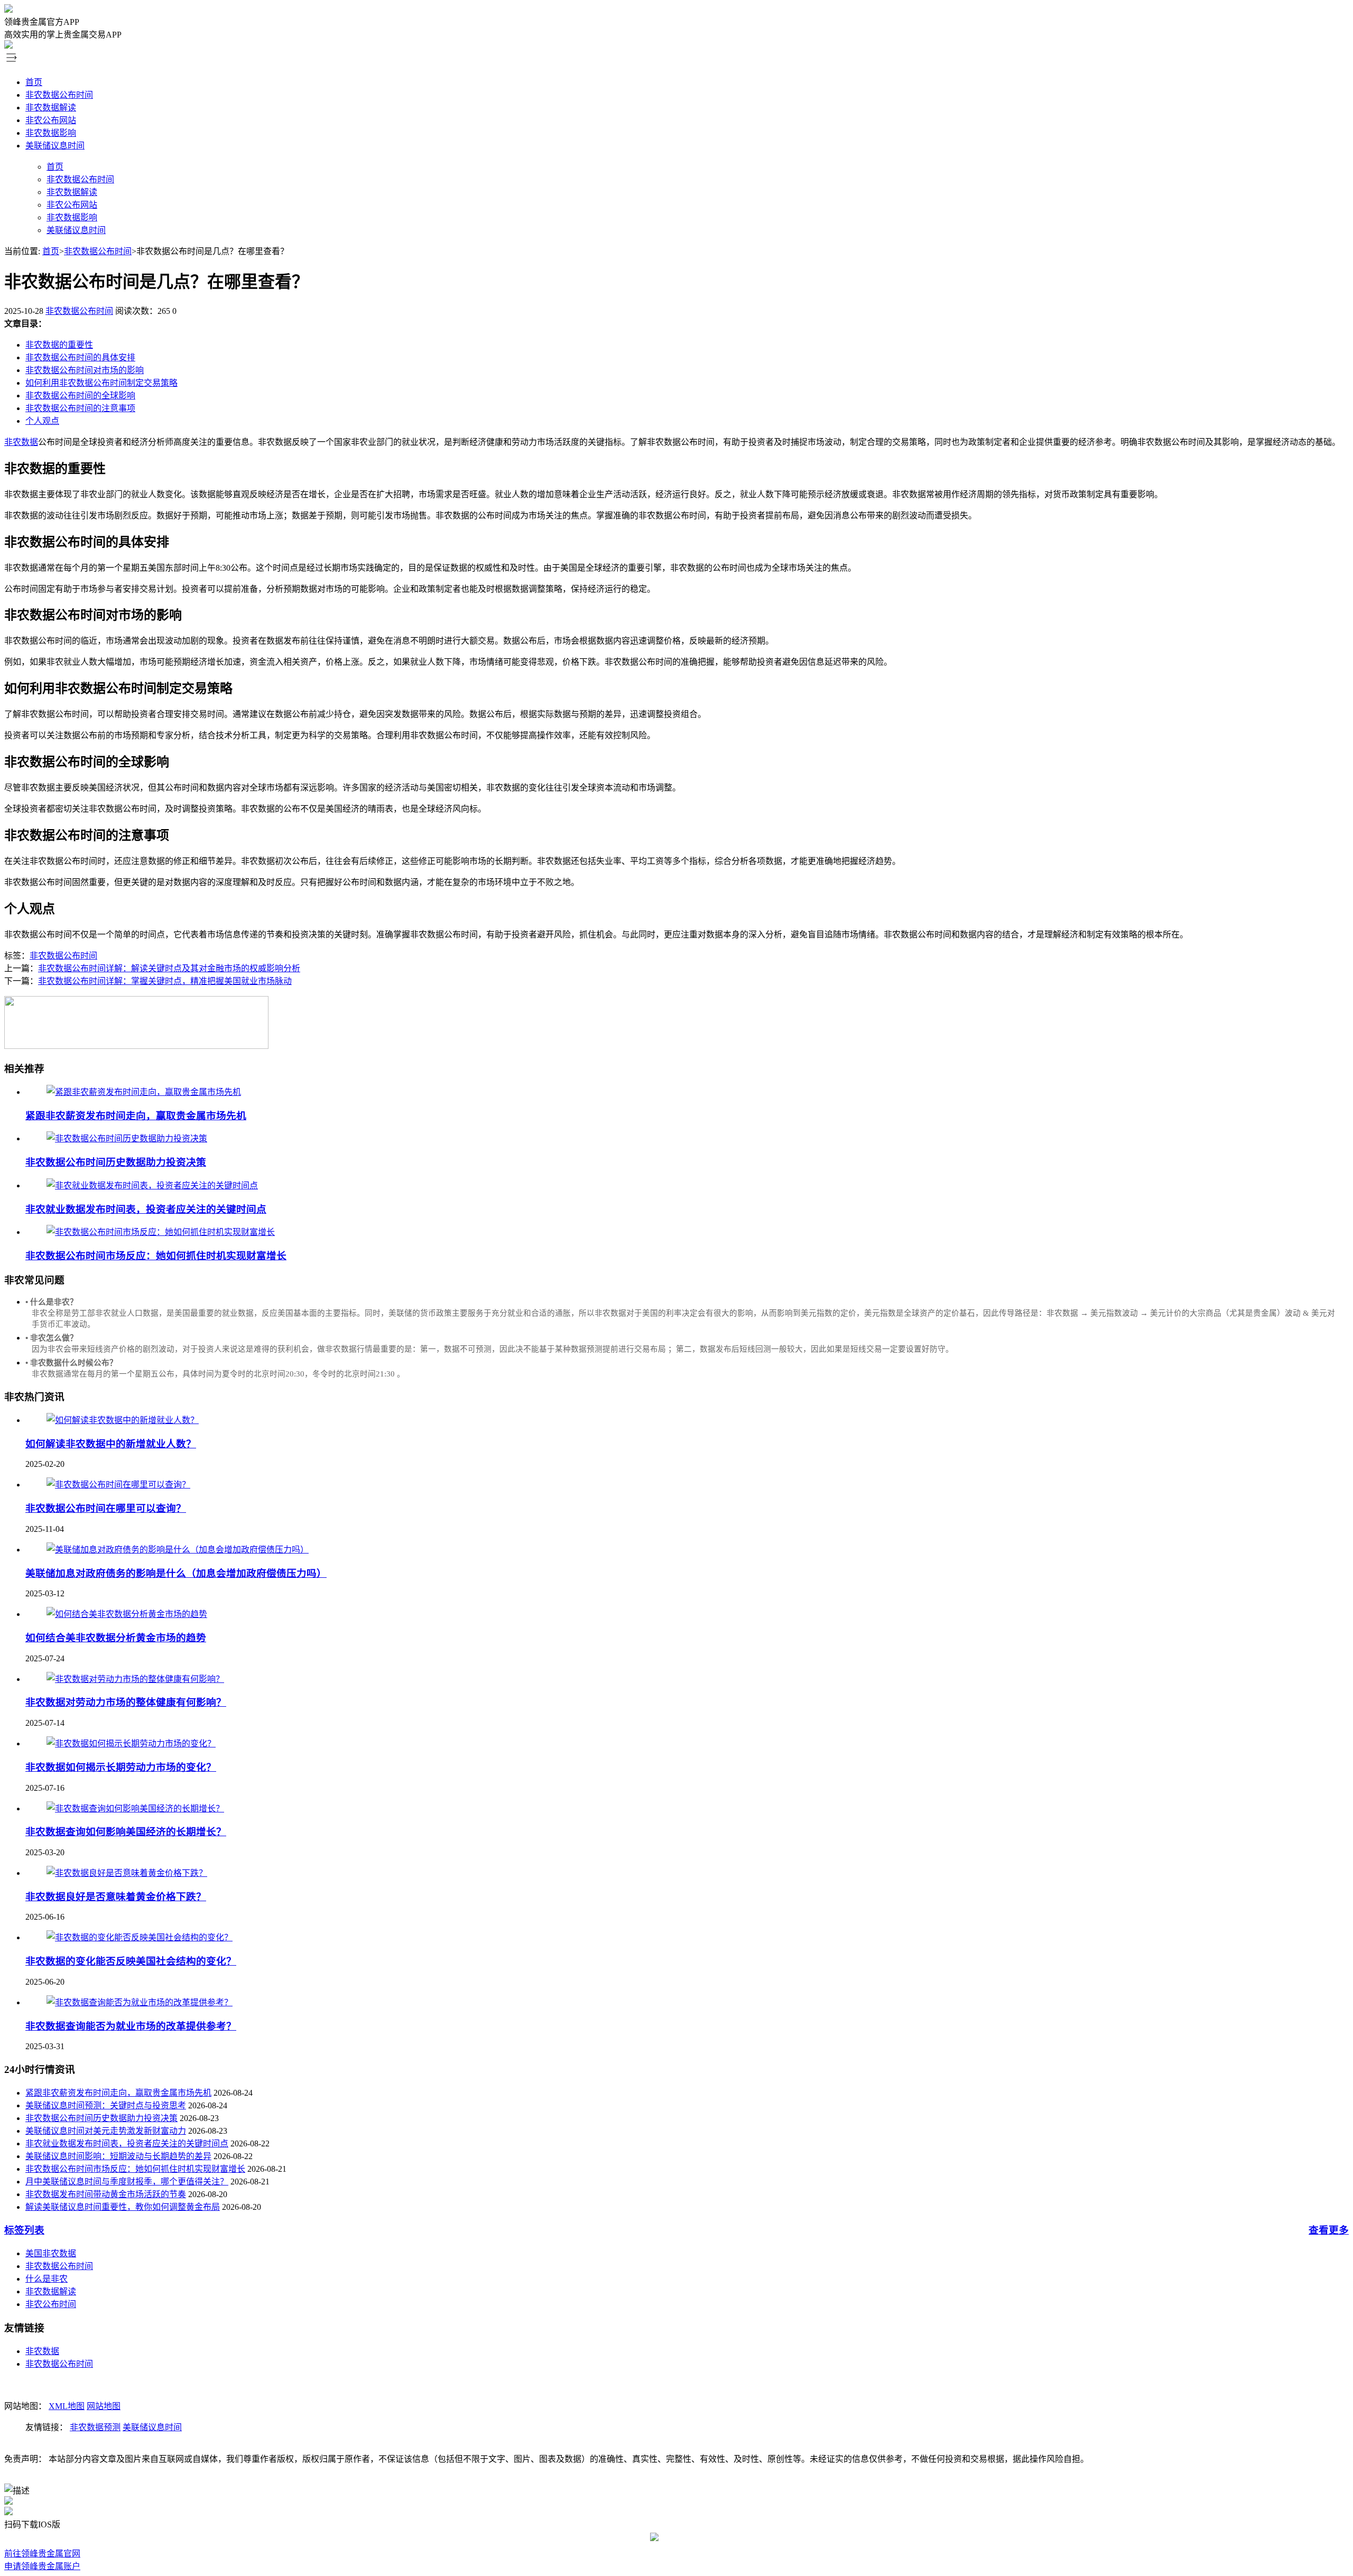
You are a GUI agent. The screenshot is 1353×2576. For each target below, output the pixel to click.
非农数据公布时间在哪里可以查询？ (106, 1508)
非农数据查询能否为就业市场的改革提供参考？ (131, 2026)
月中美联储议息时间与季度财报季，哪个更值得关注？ (127, 2182)
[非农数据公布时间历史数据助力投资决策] (127, 1138)
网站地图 (104, 2406)
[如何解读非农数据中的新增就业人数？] (123, 1420)
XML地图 (67, 2406)
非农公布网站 (51, 120)
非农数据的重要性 (59, 345)
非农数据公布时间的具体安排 (80, 357)
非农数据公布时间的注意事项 (80, 408)
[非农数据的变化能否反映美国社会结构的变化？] (140, 1937)
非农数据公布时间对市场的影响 (85, 370)
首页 (34, 82)
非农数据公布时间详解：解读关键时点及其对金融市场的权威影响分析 (169, 968)
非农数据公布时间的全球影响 (80, 396)
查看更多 (1329, 2230)
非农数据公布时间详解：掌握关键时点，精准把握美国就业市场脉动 (165, 981)
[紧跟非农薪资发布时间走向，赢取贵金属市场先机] (144, 1092)
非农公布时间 (51, 2304)
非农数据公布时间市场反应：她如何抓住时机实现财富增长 (156, 1256)
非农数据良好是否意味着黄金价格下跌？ (116, 1897)
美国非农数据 (51, 2253)
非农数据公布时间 (59, 95)
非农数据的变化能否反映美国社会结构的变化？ (131, 1961)
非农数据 (21, 442)
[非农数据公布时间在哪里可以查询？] (118, 1485)
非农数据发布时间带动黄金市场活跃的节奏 (106, 2194)
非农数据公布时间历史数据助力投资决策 (116, 1162)
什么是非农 (47, 2279)
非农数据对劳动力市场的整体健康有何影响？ (126, 1702)
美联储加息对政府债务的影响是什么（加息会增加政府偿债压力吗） (176, 1573)
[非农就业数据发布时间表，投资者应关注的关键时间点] (152, 1185)
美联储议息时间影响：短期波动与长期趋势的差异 (118, 2156)
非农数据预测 (95, 2427)
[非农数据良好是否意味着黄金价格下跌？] (127, 1873)
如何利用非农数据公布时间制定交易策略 (101, 383)
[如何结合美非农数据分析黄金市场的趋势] (127, 1614)
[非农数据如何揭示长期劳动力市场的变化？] (131, 1743)
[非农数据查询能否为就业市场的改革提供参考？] (140, 2002)
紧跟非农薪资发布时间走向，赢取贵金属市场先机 (136, 1116)
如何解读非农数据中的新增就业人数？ (111, 1444)
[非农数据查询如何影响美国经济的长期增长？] (135, 1808)
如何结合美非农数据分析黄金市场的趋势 (116, 1638)
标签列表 (24, 2230)
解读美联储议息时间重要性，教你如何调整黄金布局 (123, 2207)
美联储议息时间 (55, 146)
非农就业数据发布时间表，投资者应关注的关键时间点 (146, 1209)
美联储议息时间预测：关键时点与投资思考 (106, 2105)
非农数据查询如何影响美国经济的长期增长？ (126, 1832)
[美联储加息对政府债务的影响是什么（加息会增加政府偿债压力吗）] (178, 1550)
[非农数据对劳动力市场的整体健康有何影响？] (135, 1679)
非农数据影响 (51, 133)
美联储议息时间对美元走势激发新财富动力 (106, 2131)
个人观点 (42, 421)
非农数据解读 (51, 108)
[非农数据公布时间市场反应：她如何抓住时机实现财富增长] (161, 1232)
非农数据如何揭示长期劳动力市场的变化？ (121, 1767)
